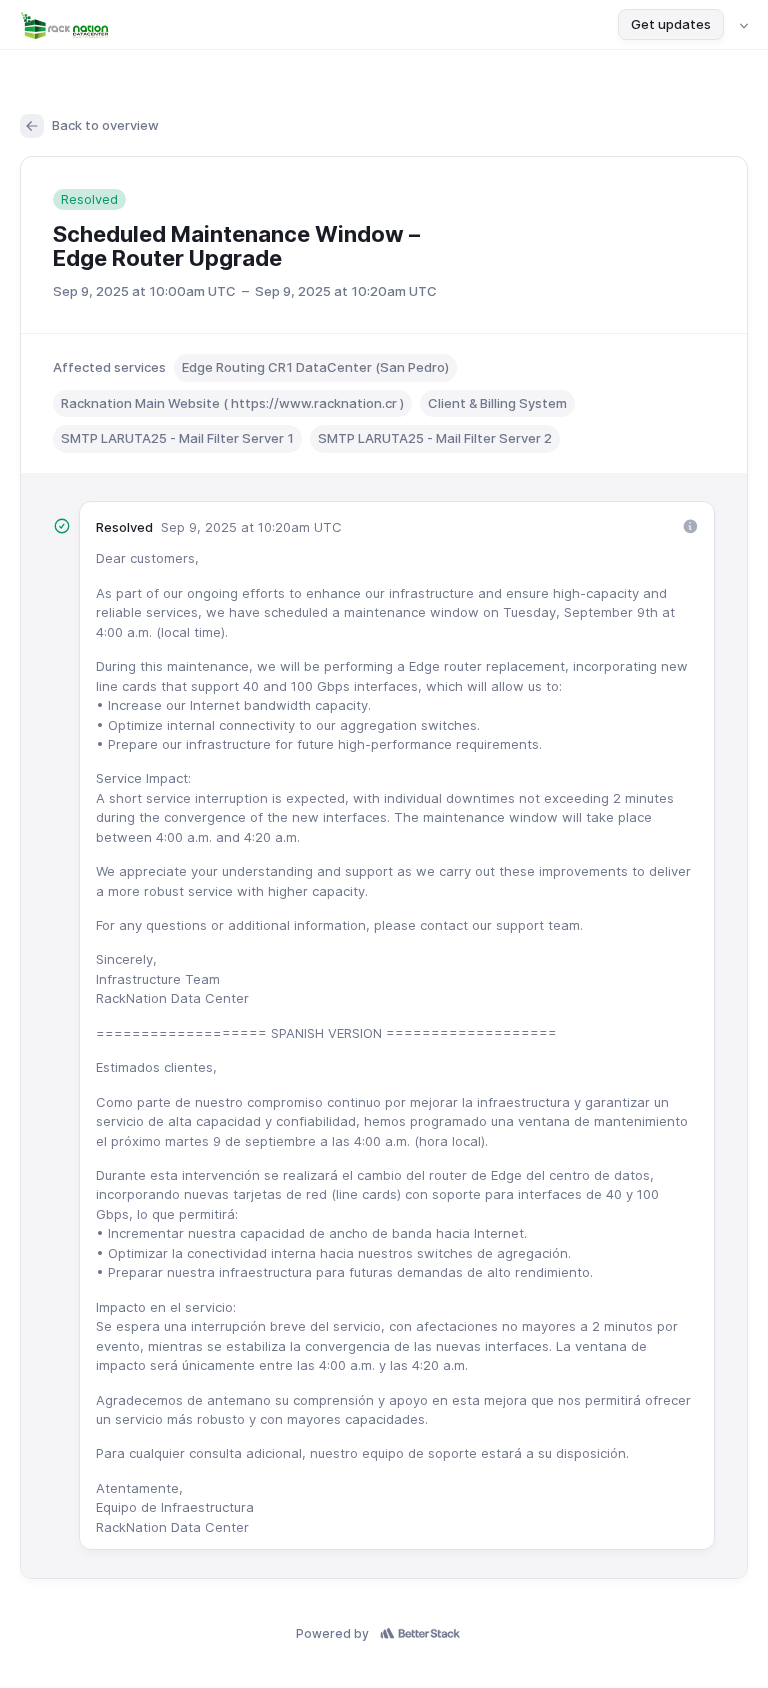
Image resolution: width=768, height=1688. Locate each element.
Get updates (671, 24)
